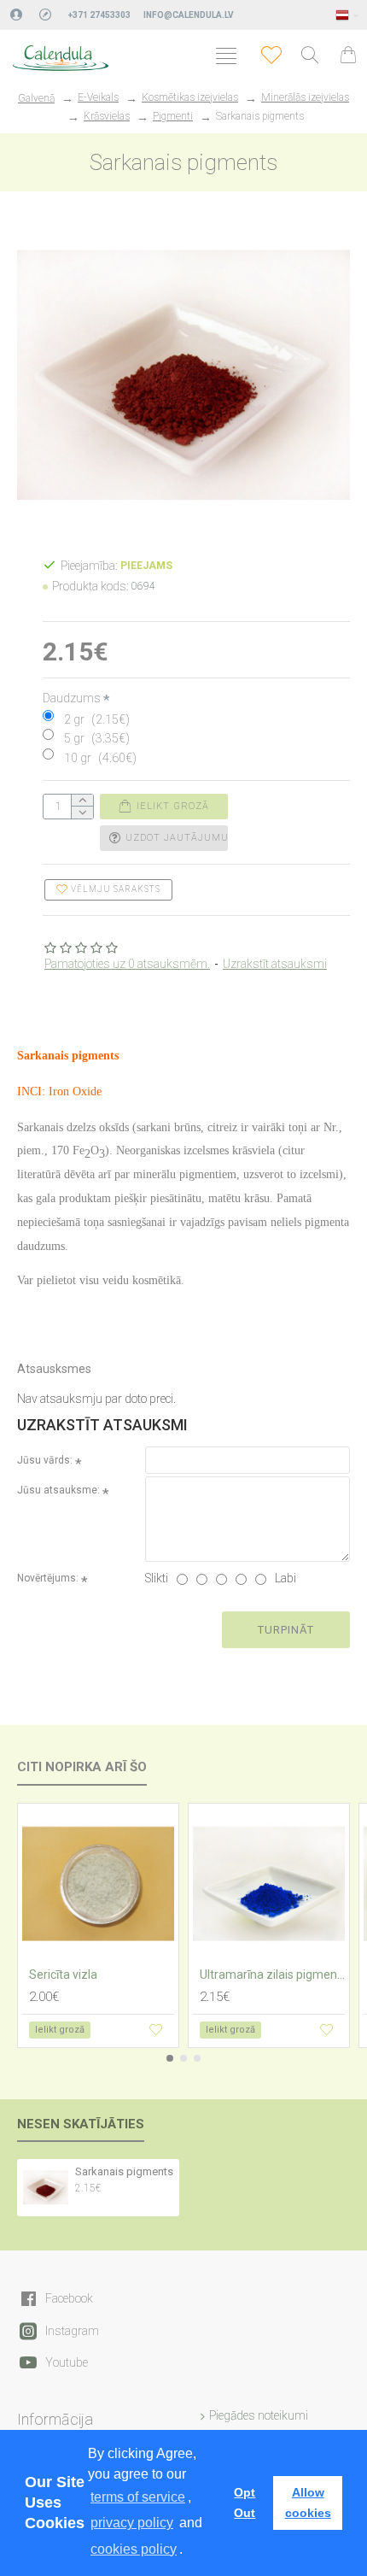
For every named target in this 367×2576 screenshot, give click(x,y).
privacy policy (132, 2523)
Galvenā (36, 98)
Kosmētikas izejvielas (190, 97)
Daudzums (72, 698)
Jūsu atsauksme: (58, 1490)
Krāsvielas (107, 116)
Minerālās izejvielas (305, 97)
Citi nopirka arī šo (82, 1767)
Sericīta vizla (63, 1975)
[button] (170, 2058)
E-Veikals (98, 97)
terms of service (138, 2497)
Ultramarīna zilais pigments (272, 1975)
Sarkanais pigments (124, 2171)
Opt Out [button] (245, 2503)
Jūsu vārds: (45, 1460)
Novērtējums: (48, 1578)
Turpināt (286, 1630)
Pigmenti (173, 116)
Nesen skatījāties (81, 2124)
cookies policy (134, 2549)
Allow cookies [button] (308, 2503)
